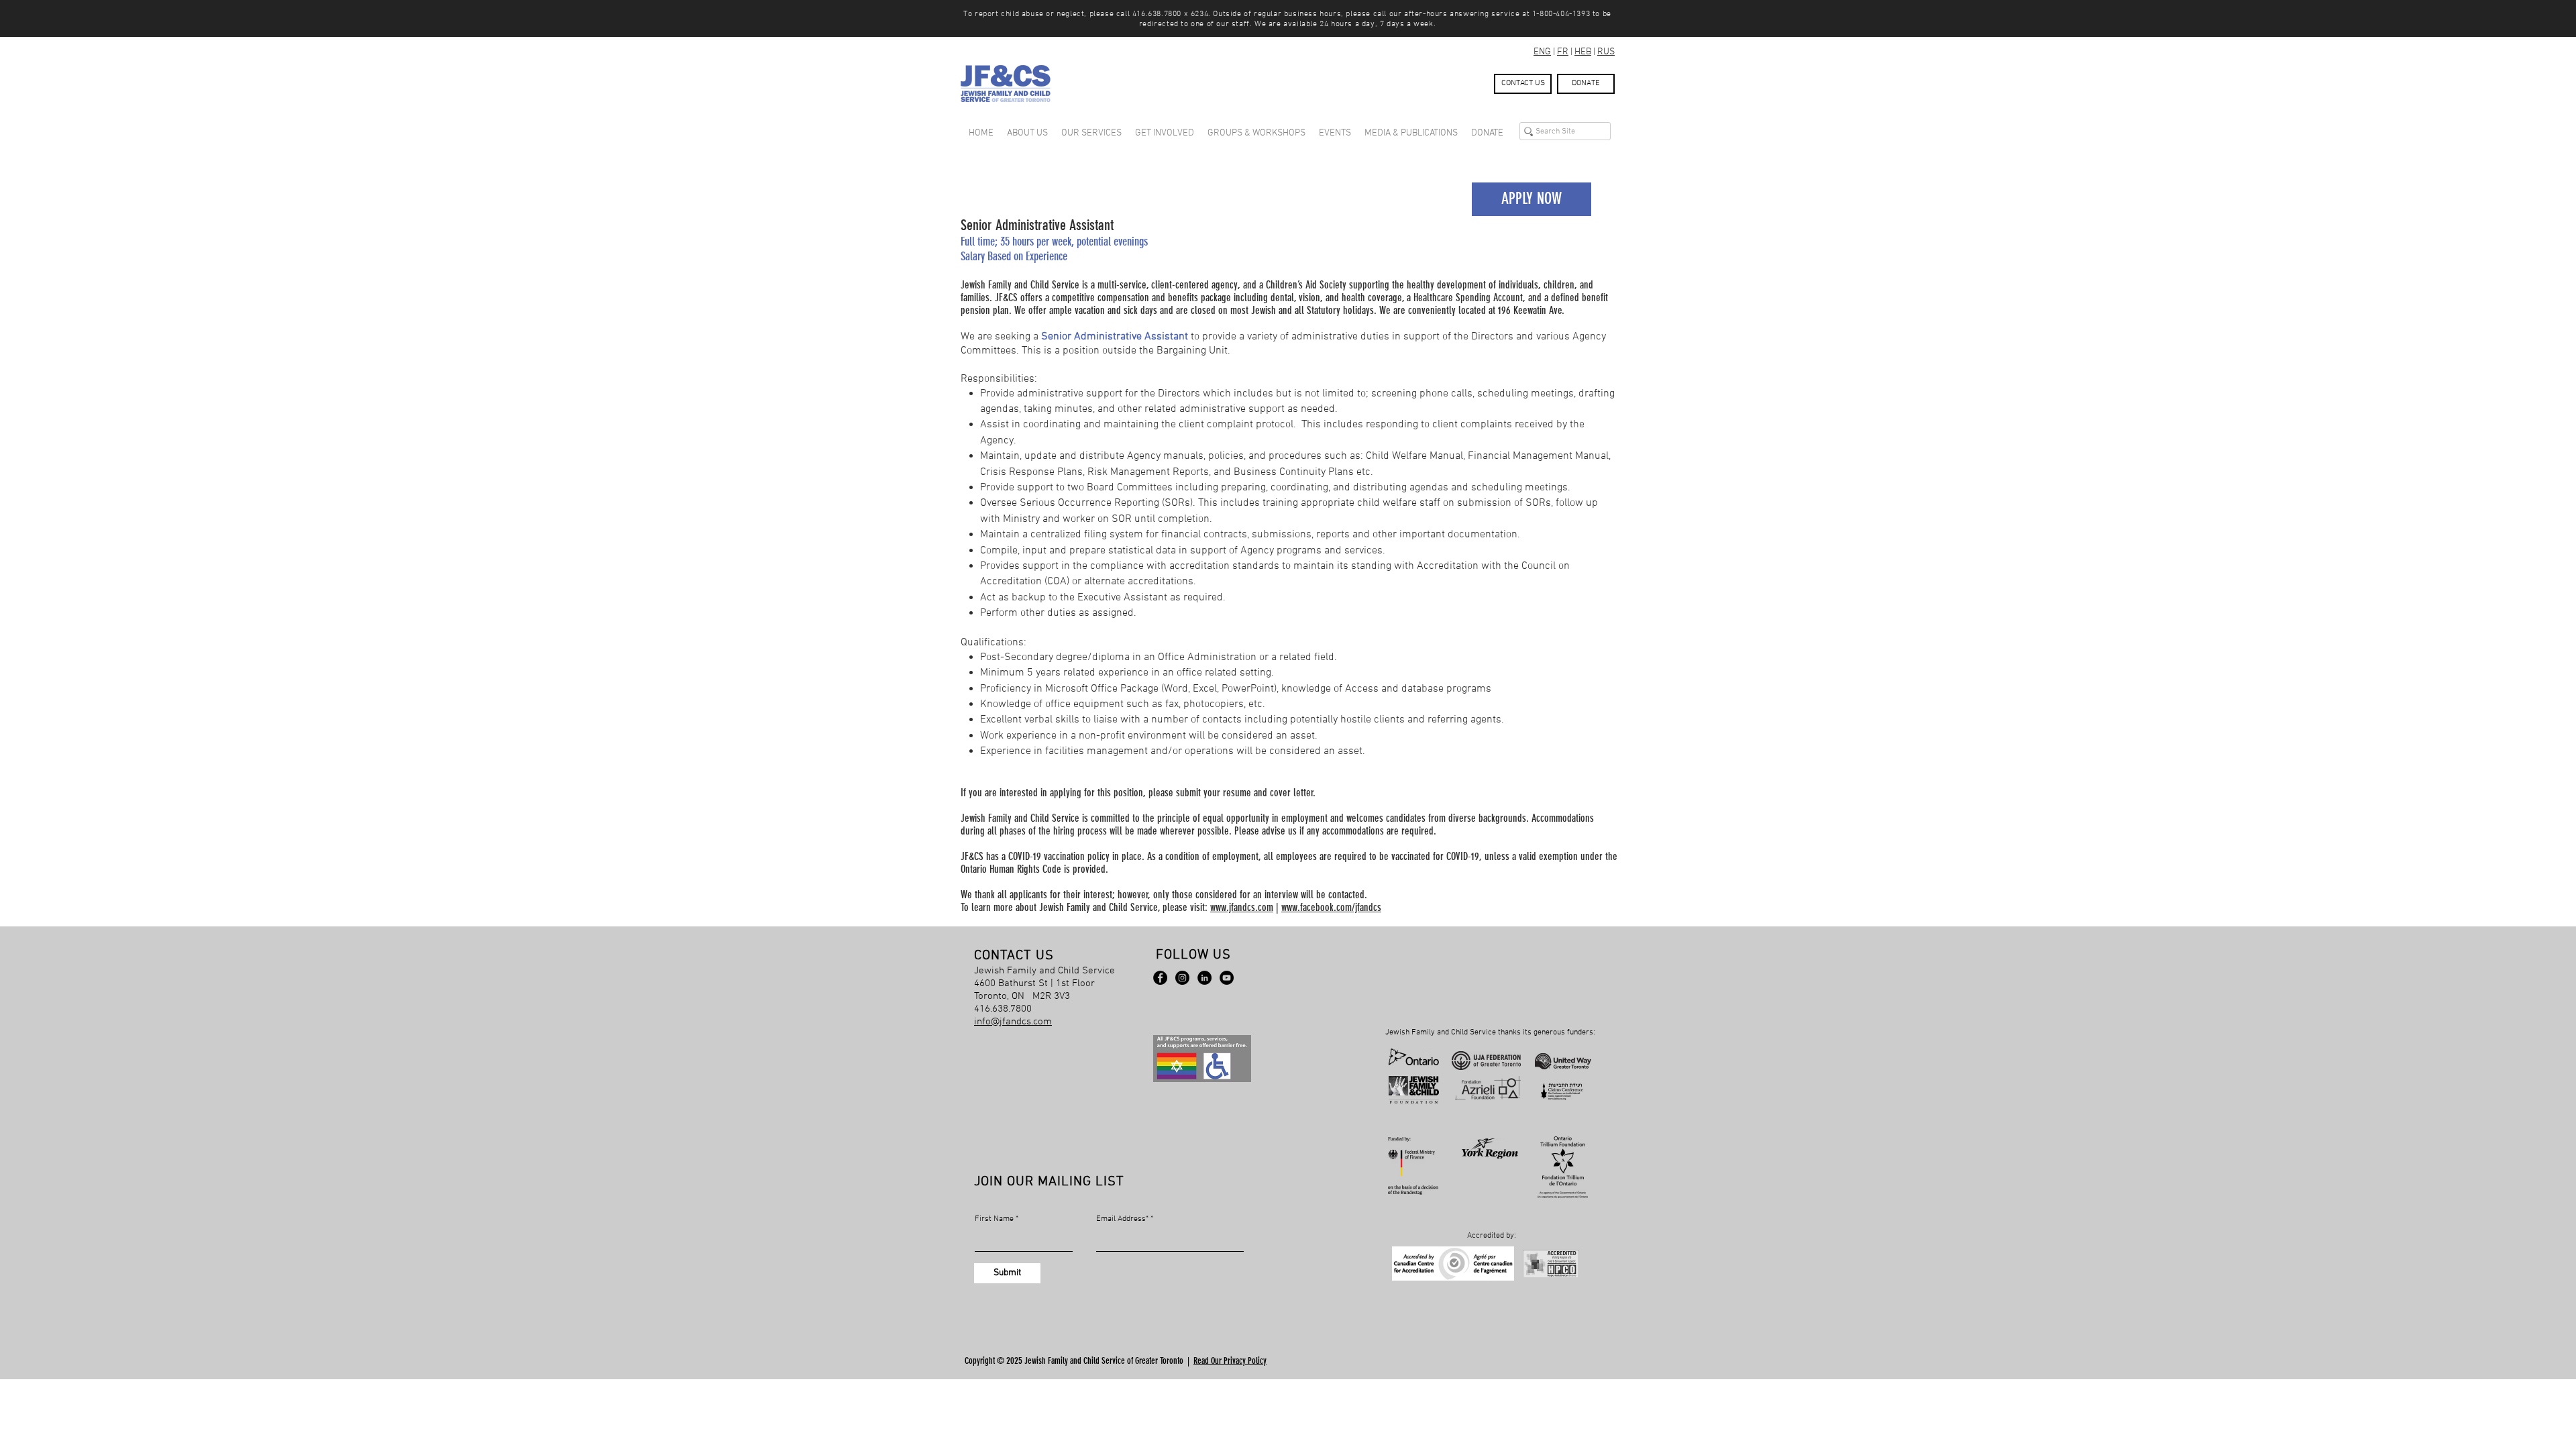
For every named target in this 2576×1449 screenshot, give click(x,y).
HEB (1583, 52)
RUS (1606, 52)
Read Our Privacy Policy (1230, 1361)
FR (1563, 52)
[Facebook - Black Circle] (1160, 978)
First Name (994, 1219)
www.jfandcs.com (1242, 907)
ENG (1542, 52)
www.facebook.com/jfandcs (1331, 907)
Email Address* (1122, 1219)
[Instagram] (1182, 978)
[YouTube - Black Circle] (1227, 978)
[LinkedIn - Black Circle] (1204, 978)
